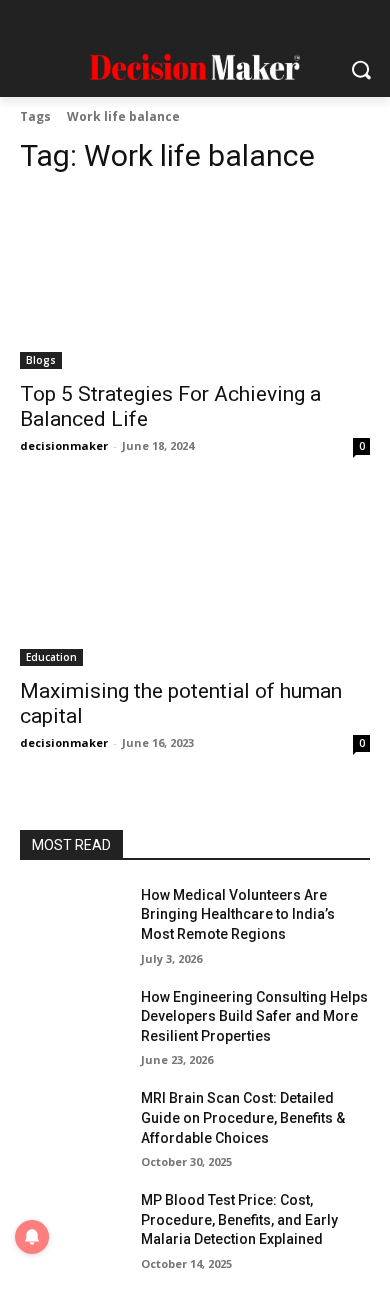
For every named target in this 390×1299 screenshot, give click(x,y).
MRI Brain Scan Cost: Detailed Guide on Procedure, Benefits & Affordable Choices (243, 1117)
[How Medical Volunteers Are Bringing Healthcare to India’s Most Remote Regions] (72, 923)
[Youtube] (292, 22)
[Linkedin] (175, 22)
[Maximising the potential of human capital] (195, 578)
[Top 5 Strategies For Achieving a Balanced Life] (195, 281)
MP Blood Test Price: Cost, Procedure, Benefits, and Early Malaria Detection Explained (239, 1219)
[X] (253, 22)
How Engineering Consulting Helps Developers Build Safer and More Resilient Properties (254, 1016)
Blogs (41, 360)
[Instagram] (136, 22)
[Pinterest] (214, 22)
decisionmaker (64, 445)
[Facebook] (98, 22)
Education (51, 657)
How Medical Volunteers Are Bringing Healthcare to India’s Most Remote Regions (238, 914)
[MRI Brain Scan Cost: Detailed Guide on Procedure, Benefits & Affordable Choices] (72, 1126)
